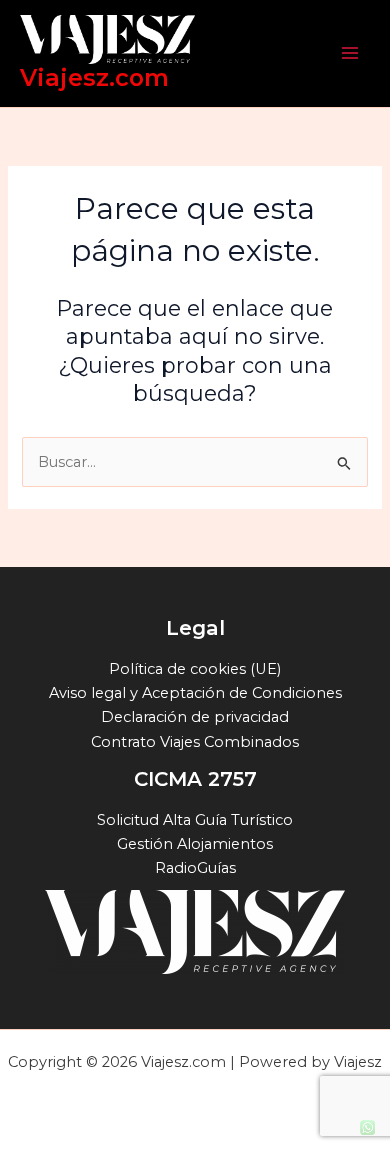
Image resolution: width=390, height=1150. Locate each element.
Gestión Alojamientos (195, 844)
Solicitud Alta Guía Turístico (195, 820)
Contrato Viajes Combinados (195, 742)
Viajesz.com (94, 77)
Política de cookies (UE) (195, 669)
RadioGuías (195, 868)
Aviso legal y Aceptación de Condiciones (195, 693)
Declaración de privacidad (195, 717)
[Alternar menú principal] (350, 53)
